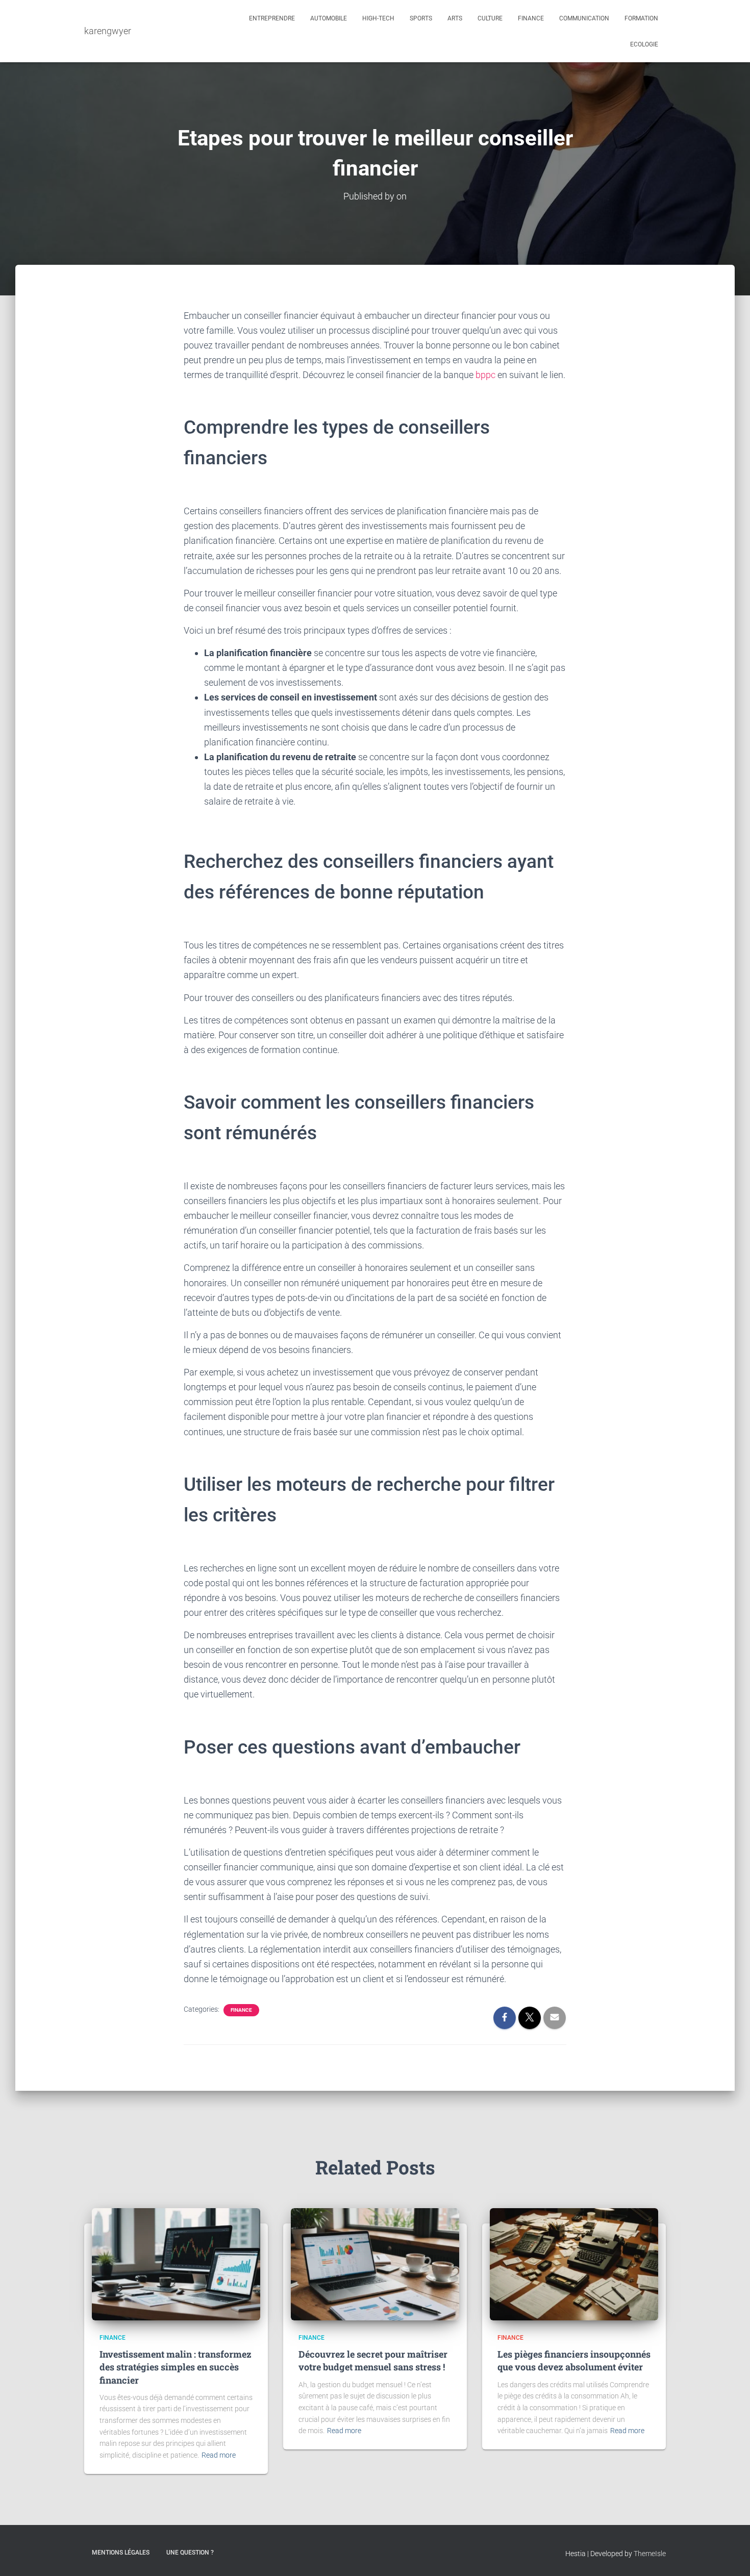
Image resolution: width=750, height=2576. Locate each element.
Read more (219, 2455)
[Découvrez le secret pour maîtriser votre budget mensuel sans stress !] (375, 2264)
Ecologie (644, 44)
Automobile (329, 18)
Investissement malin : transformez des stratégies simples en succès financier (176, 2367)
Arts (455, 18)
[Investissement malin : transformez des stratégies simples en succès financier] (176, 2264)
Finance (531, 18)
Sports (421, 18)
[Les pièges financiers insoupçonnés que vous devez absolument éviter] (574, 2264)
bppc (486, 375)
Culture (490, 18)
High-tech (378, 18)
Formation (641, 18)
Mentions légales (121, 2553)
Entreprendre (272, 18)
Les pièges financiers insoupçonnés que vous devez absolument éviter (574, 2360)
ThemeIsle (650, 2554)
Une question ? (190, 2553)
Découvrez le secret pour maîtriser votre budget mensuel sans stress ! (373, 2360)
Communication (584, 18)
